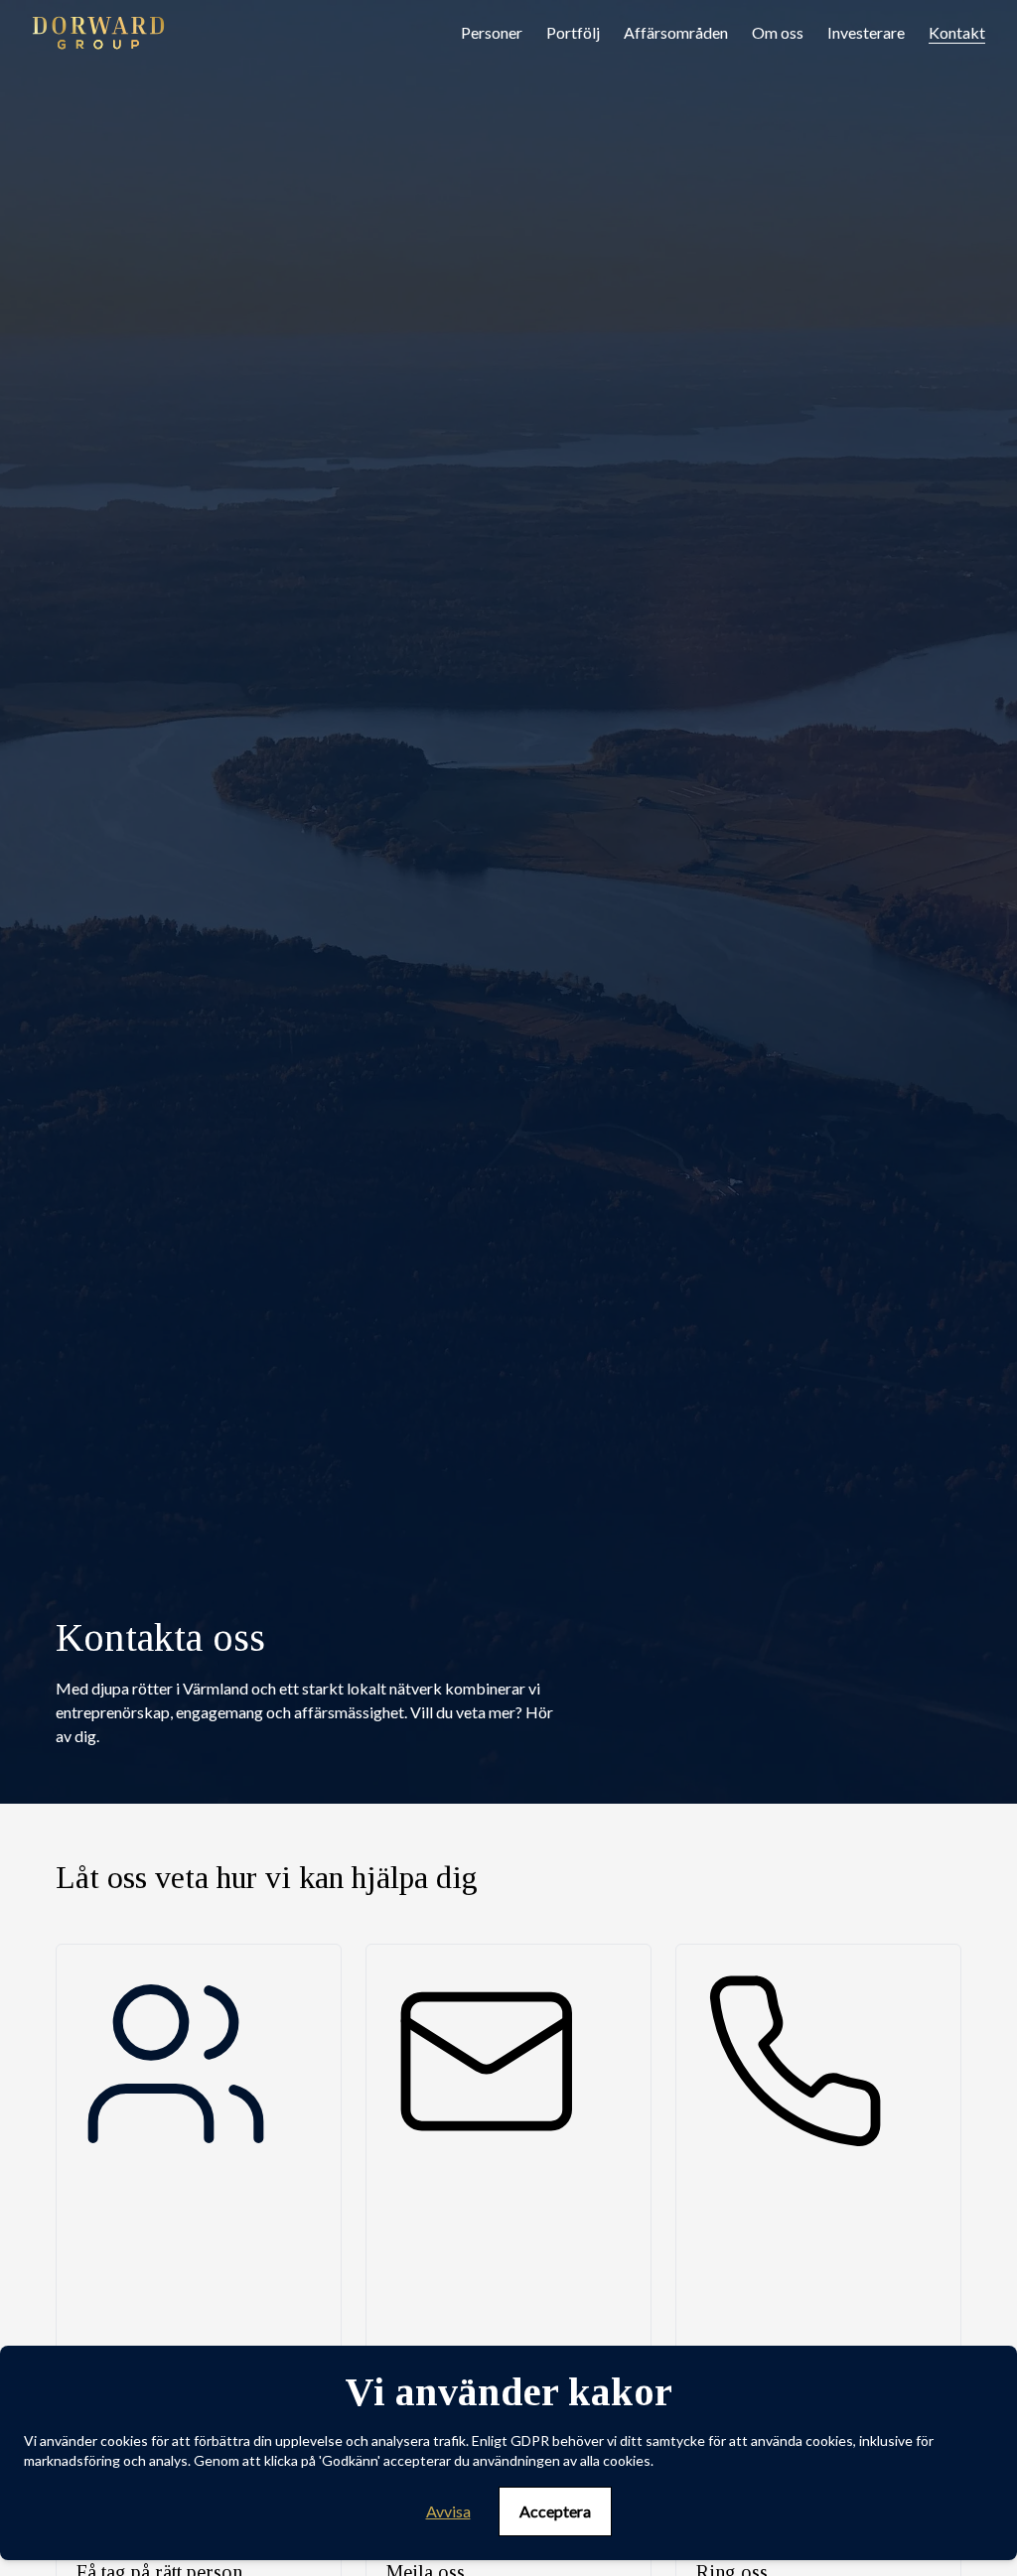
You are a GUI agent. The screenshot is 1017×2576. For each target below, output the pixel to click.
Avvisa (448, 2511)
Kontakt (957, 32)
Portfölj (573, 32)
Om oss (778, 32)
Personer (492, 32)
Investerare (866, 32)
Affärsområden (676, 32)
